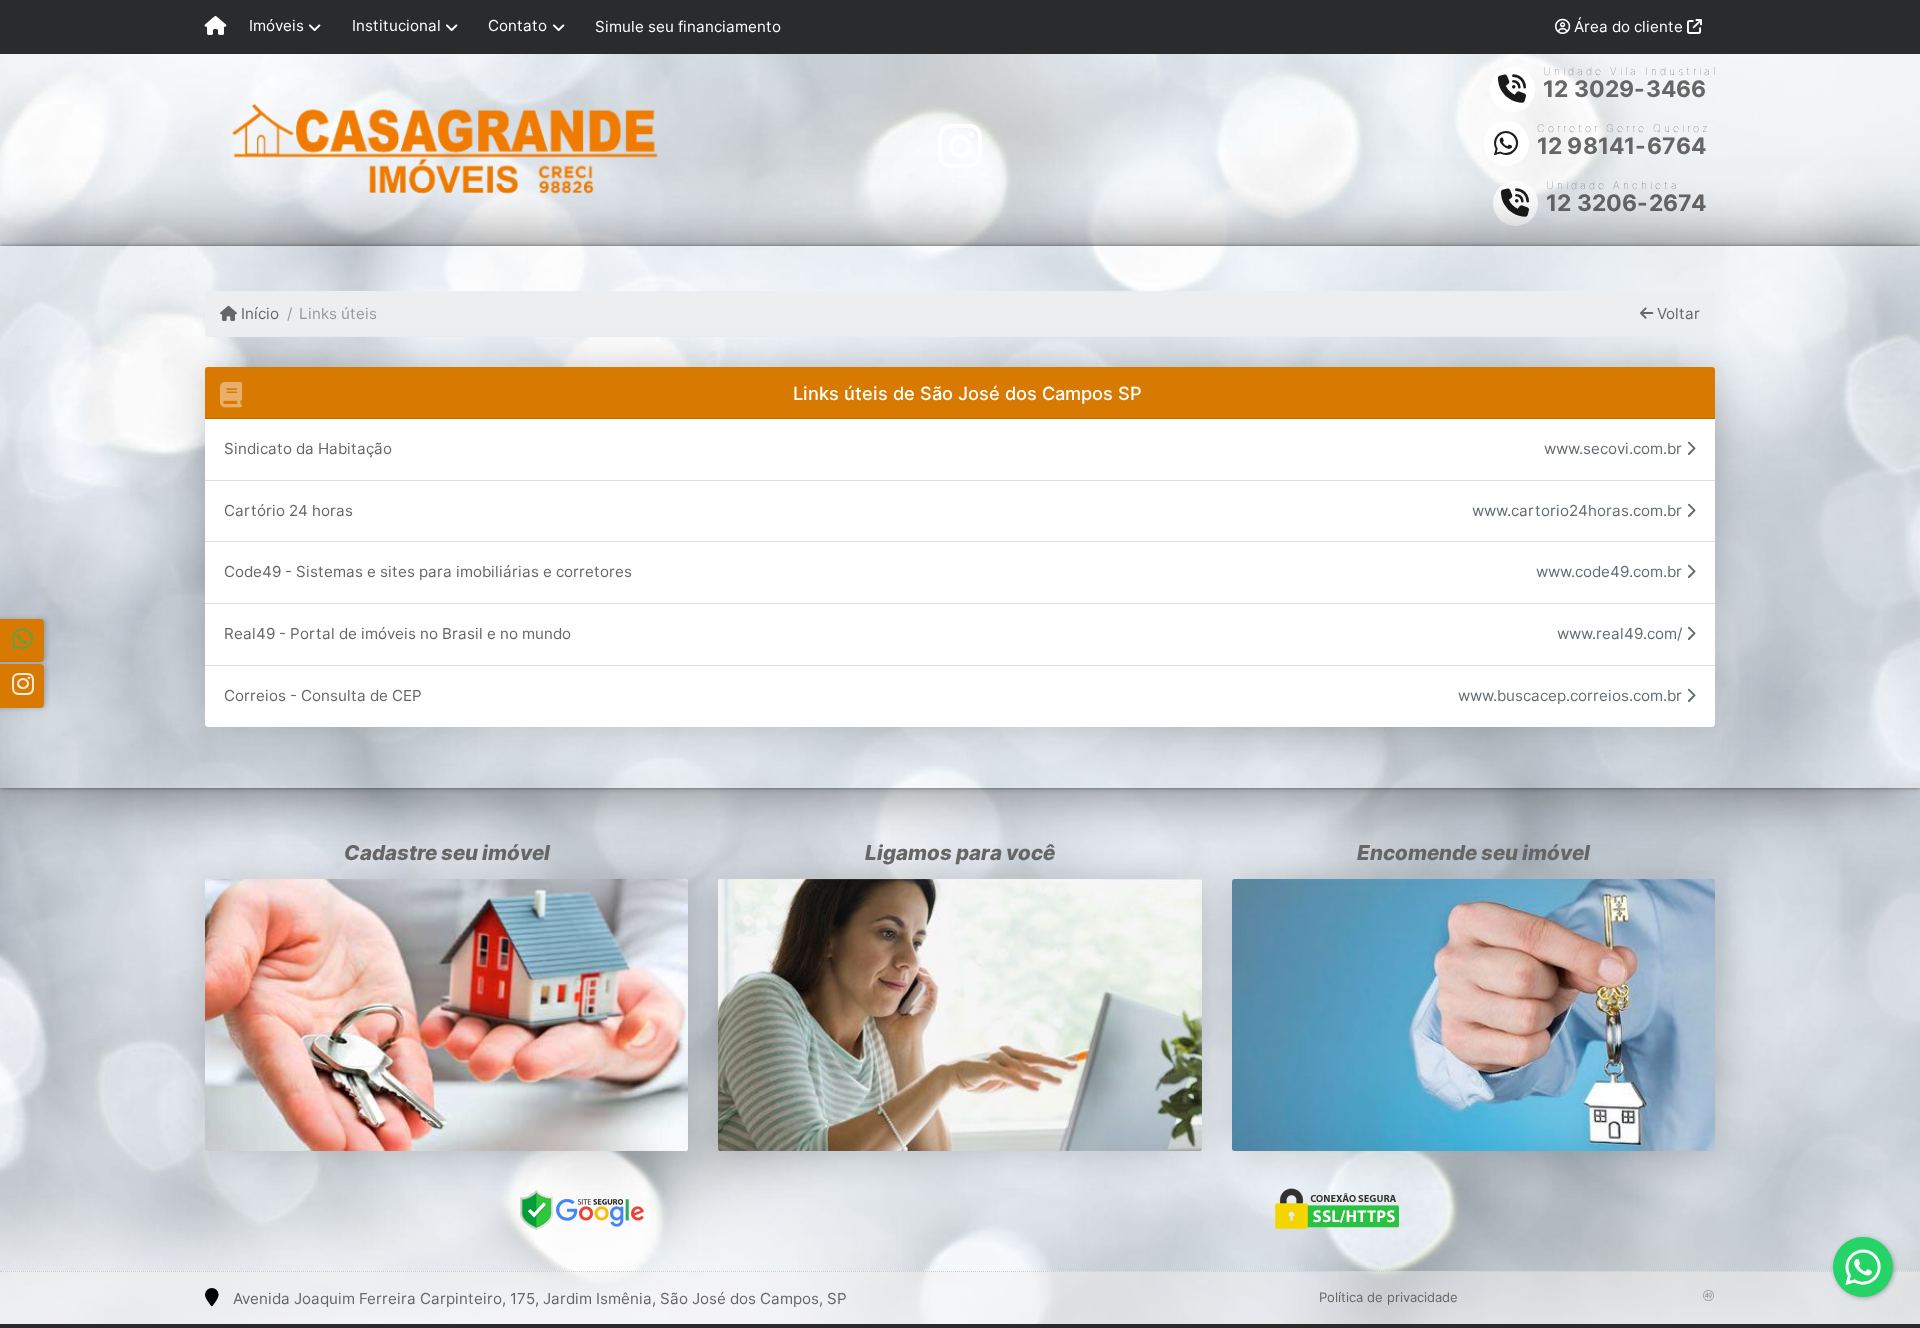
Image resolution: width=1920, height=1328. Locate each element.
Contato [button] (517, 25)
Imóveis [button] (276, 25)
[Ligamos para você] (959, 1015)
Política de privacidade (1388, 1297)
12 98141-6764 (1622, 146)
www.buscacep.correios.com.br (1572, 695)
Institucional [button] (396, 25)
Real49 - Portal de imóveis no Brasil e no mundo (397, 633)
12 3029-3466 (1624, 89)
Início (258, 313)
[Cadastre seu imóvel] (446, 1015)
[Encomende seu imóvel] (1473, 1015)
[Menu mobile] (215, 27)
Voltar (1676, 313)
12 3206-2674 (1626, 203)
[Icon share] (960, 146)
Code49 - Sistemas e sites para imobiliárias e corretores (428, 571)
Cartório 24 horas (288, 510)
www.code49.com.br (1611, 571)
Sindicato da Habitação (308, 448)
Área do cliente (1628, 26)
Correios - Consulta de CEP (323, 695)
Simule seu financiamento (688, 26)
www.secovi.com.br (1615, 448)
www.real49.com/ (1621, 633)
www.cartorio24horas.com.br (1579, 510)
